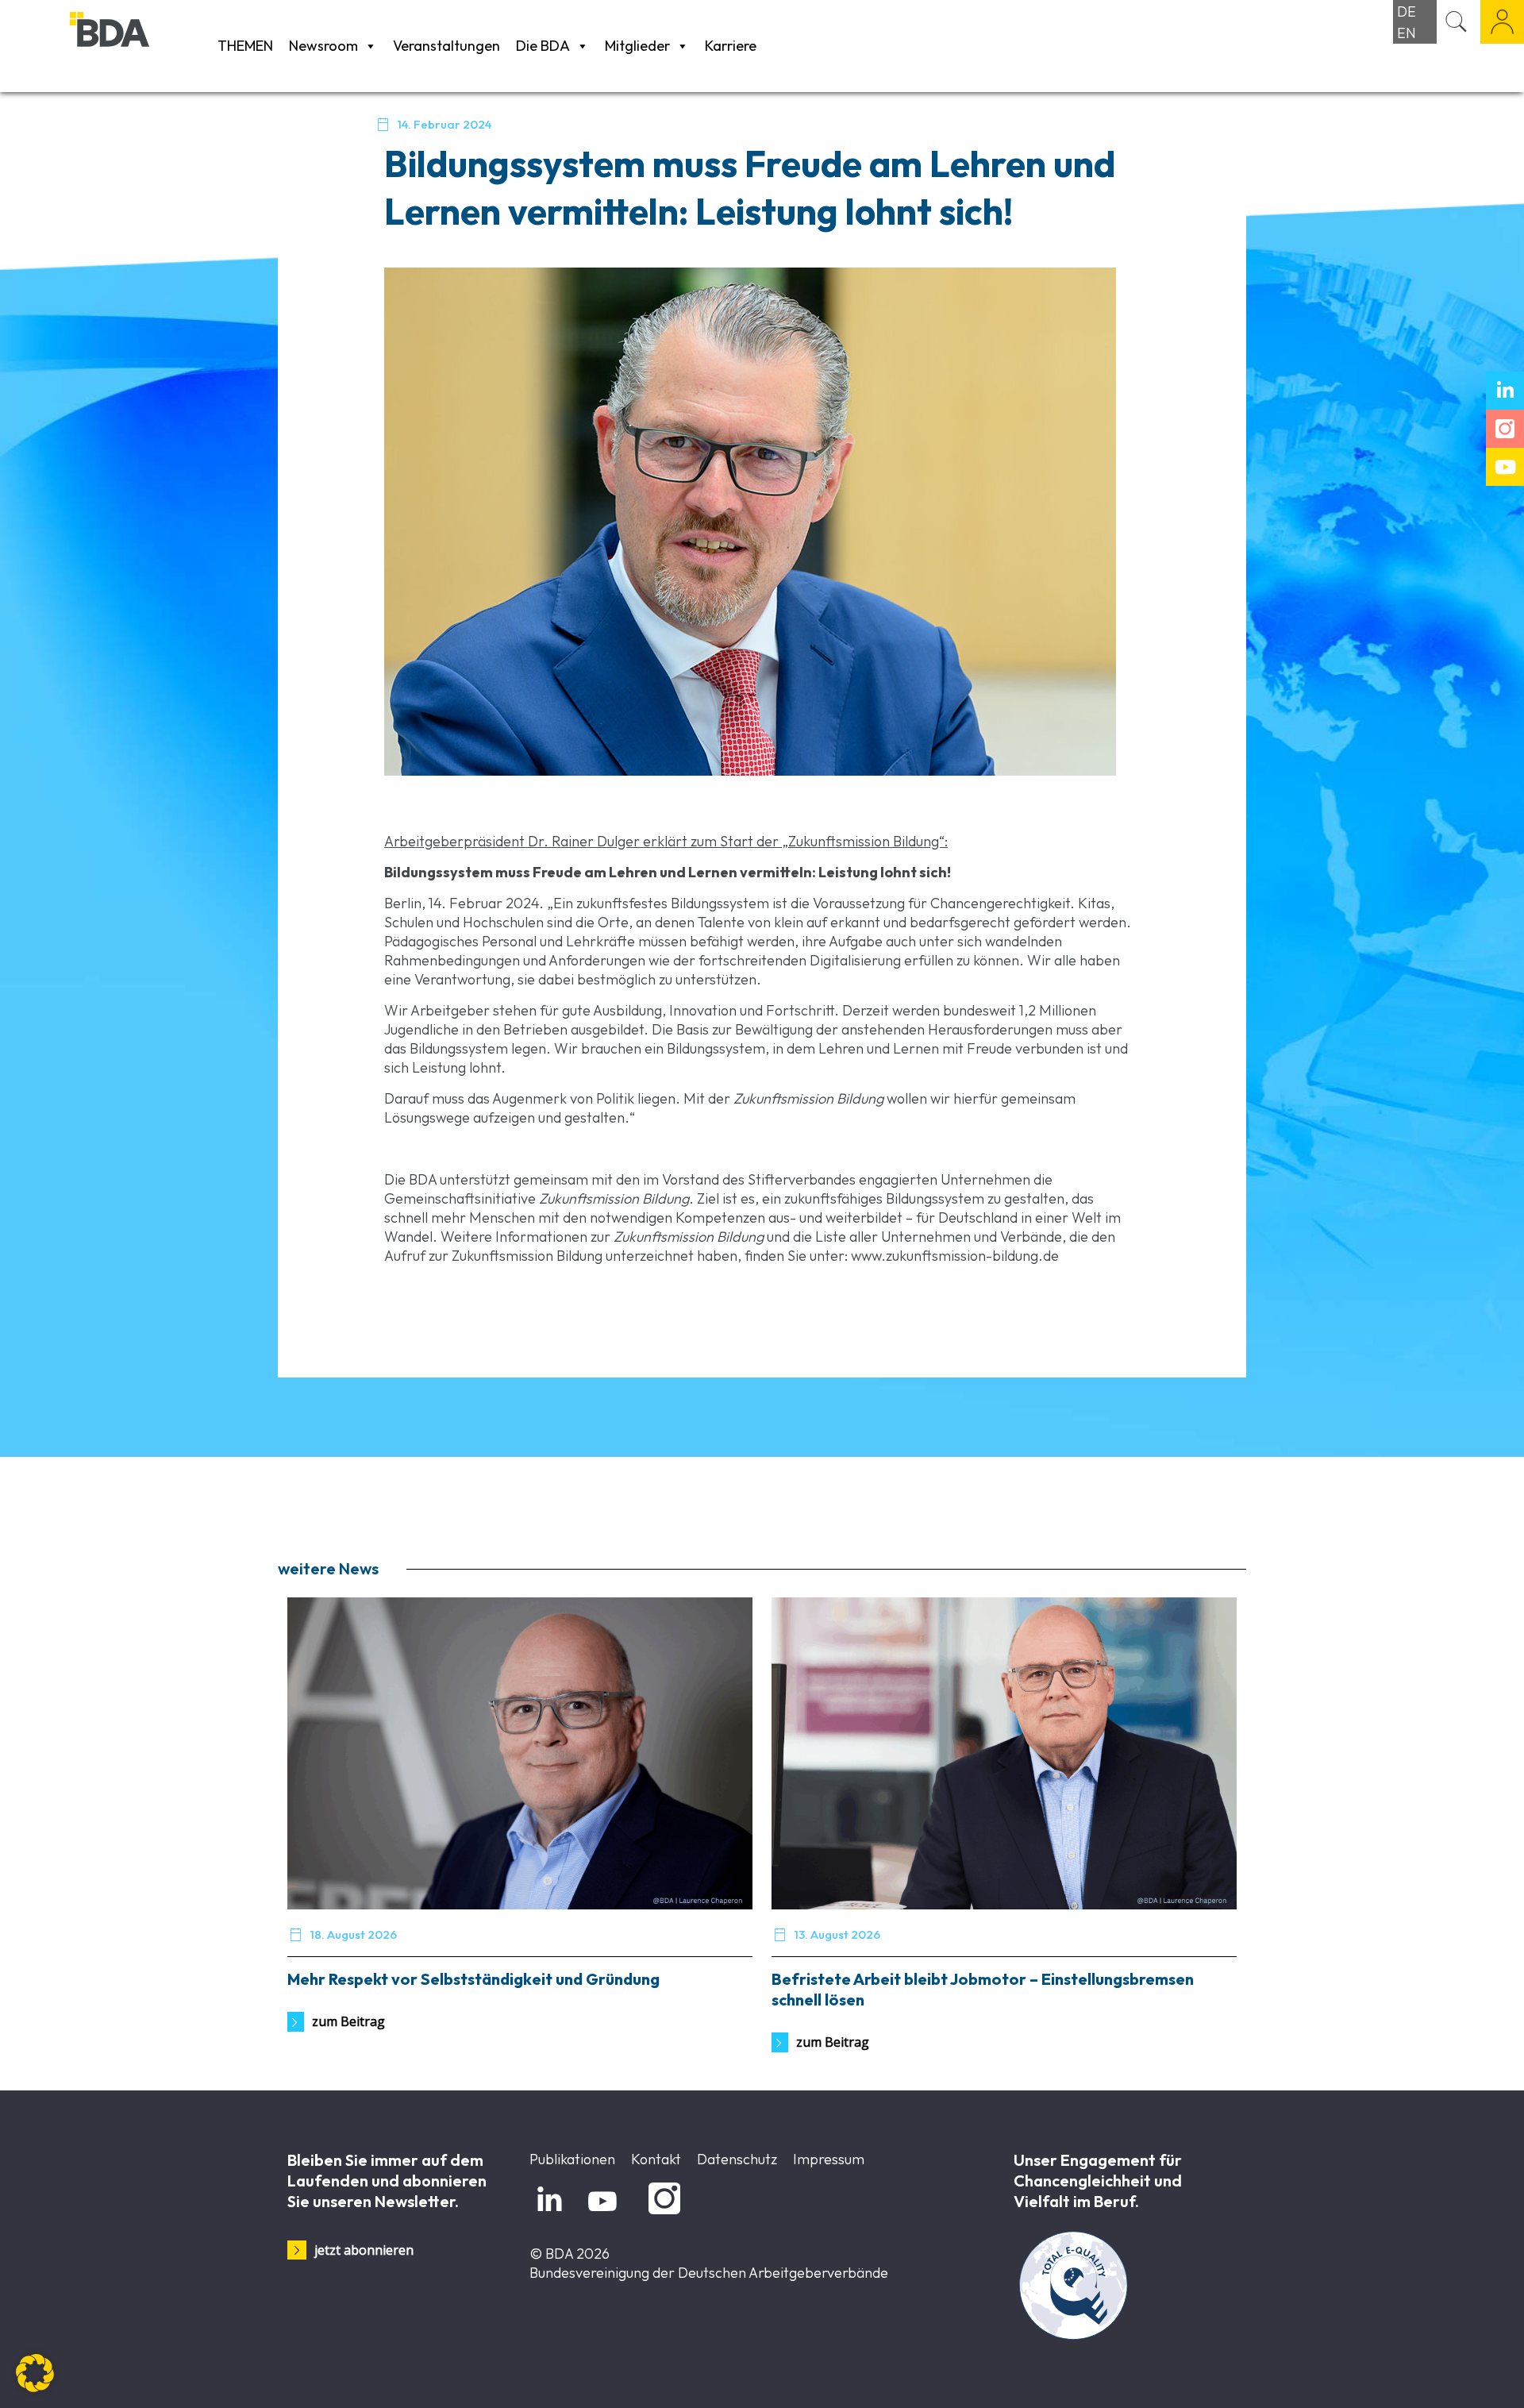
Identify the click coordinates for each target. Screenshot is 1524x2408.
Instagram (662, 2215)
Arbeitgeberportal (1502, 22)
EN (1407, 33)
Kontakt (656, 2159)
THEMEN (245, 46)
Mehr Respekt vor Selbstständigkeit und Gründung (473, 1979)
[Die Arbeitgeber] (140, 46)
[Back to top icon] (1448, 2375)
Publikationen (572, 2159)
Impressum (829, 2159)
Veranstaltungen (446, 46)
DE (1407, 12)
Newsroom (323, 46)
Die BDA (543, 46)
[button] (35, 2373)
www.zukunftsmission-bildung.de (955, 1256)
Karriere (731, 46)
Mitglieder (637, 46)
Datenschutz (737, 2159)
